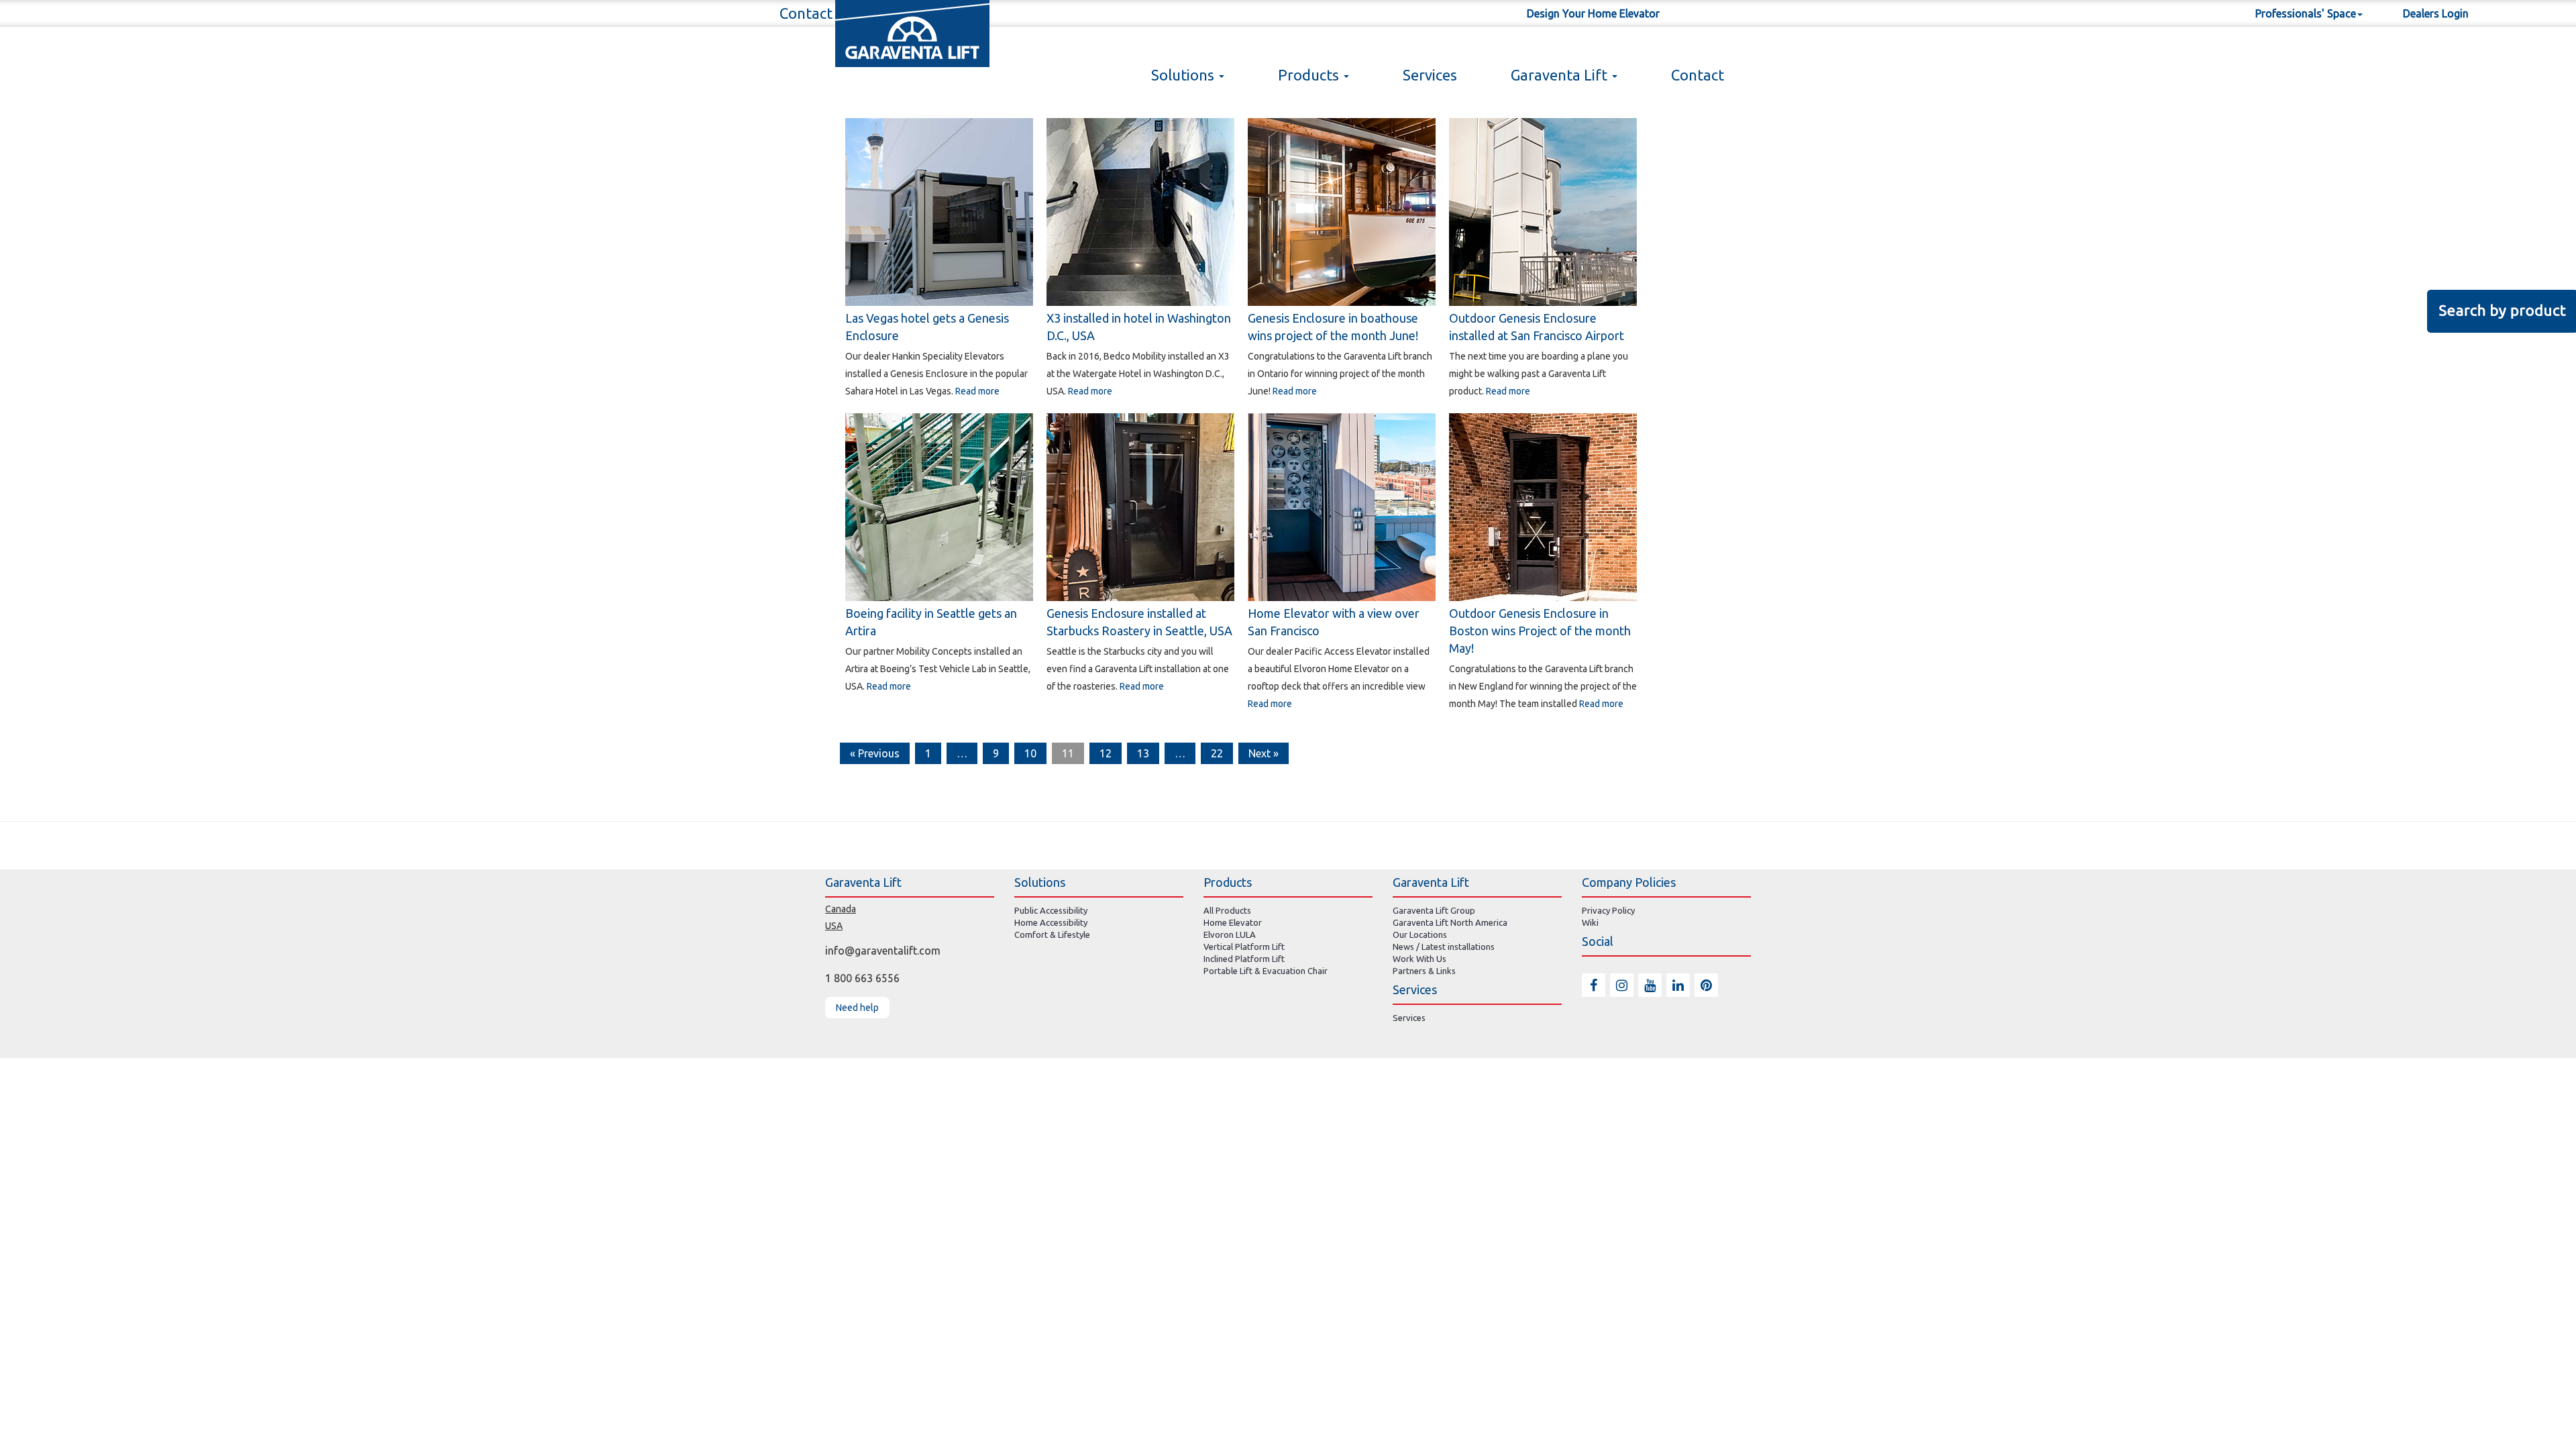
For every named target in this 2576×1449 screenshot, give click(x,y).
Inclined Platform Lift (1244, 959)
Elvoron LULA (1230, 934)
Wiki (1590, 922)
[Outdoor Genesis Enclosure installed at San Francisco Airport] (1543, 211)
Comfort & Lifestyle (1052, 934)
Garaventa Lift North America (1450, 922)
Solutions (1184, 75)
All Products (1227, 910)
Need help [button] (857, 1008)
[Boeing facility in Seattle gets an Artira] (939, 506)
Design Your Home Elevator (1593, 13)
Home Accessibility (1051, 922)
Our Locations (1420, 934)
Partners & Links (1424, 971)
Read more (977, 391)
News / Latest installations (1444, 947)
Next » (1264, 753)
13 (1143, 753)
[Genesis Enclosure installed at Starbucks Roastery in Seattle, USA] (1140, 506)
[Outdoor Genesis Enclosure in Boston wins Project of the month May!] (1543, 506)
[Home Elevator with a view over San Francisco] (1342, 506)
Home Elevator (1233, 922)
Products (1310, 75)
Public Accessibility (1051, 910)
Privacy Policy (1608, 910)
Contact (1698, 75)
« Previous (875, 753)
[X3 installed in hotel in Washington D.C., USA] (1140, 211)
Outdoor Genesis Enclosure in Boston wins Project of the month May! (1540, 631)
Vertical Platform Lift (1244, 947)
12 (1106, 753)
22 (1217, 753)
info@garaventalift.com (883, 951)
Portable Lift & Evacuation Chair (1266, 971)
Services (1430, 75)
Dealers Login (2436, 13)
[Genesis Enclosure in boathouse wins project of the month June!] (1342, 211)
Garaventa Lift (1561, 75)
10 (1030, 753)
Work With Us (1419, 959)
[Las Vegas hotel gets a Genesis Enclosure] (939, 211)
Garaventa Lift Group (1434, 910)
